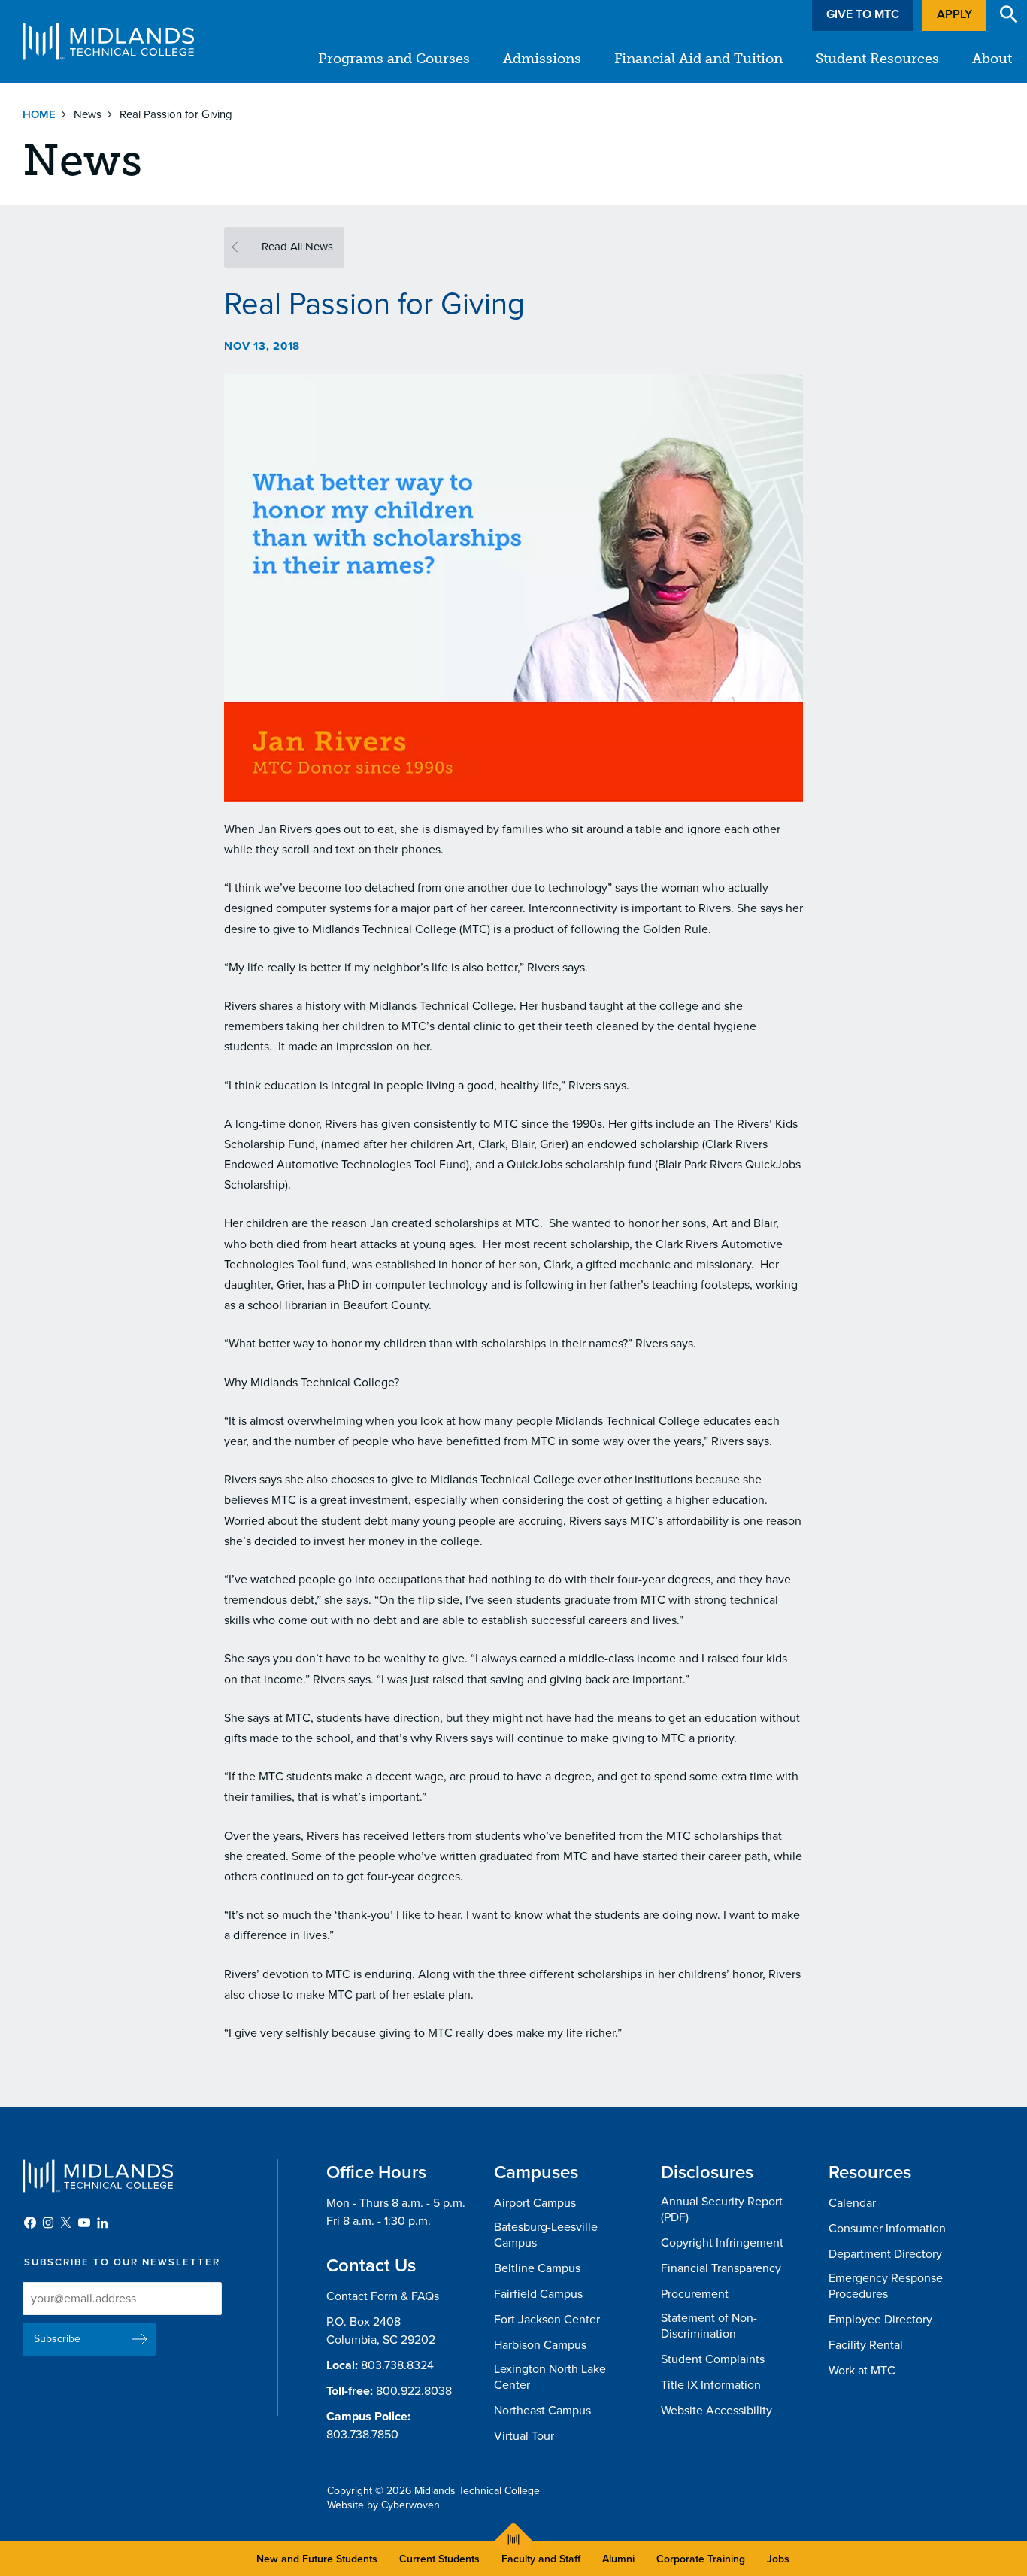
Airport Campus (535, 2203)
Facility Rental (866, 2345)
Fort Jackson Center (547, 2320)
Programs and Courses (394, 59)
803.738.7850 (362, 2435)
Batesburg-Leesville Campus (546, 2235)
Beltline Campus (537, 2268)
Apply (954, 14)
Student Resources (877, 59)
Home (39, 114)
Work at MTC (862, 2371)
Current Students (439, 2559)
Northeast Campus (542, 2411)
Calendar (852, 2203)
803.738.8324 (397, 2365)
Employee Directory (880, 2320)
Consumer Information (887, 2229)
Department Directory (885, 2254)
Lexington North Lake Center (550, 2377)
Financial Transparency (721, 2268)
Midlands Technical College (108, 41)
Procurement (695, 2294)
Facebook (30, 2223)
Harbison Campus (540, 2345)
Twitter (66, 2223)
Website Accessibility (716, 2411)
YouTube (84, 2223)
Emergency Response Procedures (886, 2286)
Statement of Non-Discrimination (709, 2326)
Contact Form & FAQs (383, 2296)
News (88, 114)
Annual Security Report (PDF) (722, 2209)
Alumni (618, 2559)
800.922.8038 (414, 2391)
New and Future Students (317, 2559)
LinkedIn (102, 2223)
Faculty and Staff (541, 2559)
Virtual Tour (524, 2436)
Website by (383, 2505)
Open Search (1009, 14)
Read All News (297, 247)
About (992, 59)
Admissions (542, 59)
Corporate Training (701, 2559)
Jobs (778, 2559)
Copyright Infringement (722, 2243)
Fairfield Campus (538, 2294)
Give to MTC (863, 14)
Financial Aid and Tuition (698, 59)
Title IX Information (711, 2385)
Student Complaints (713, 2359)
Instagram (48, 2223)
